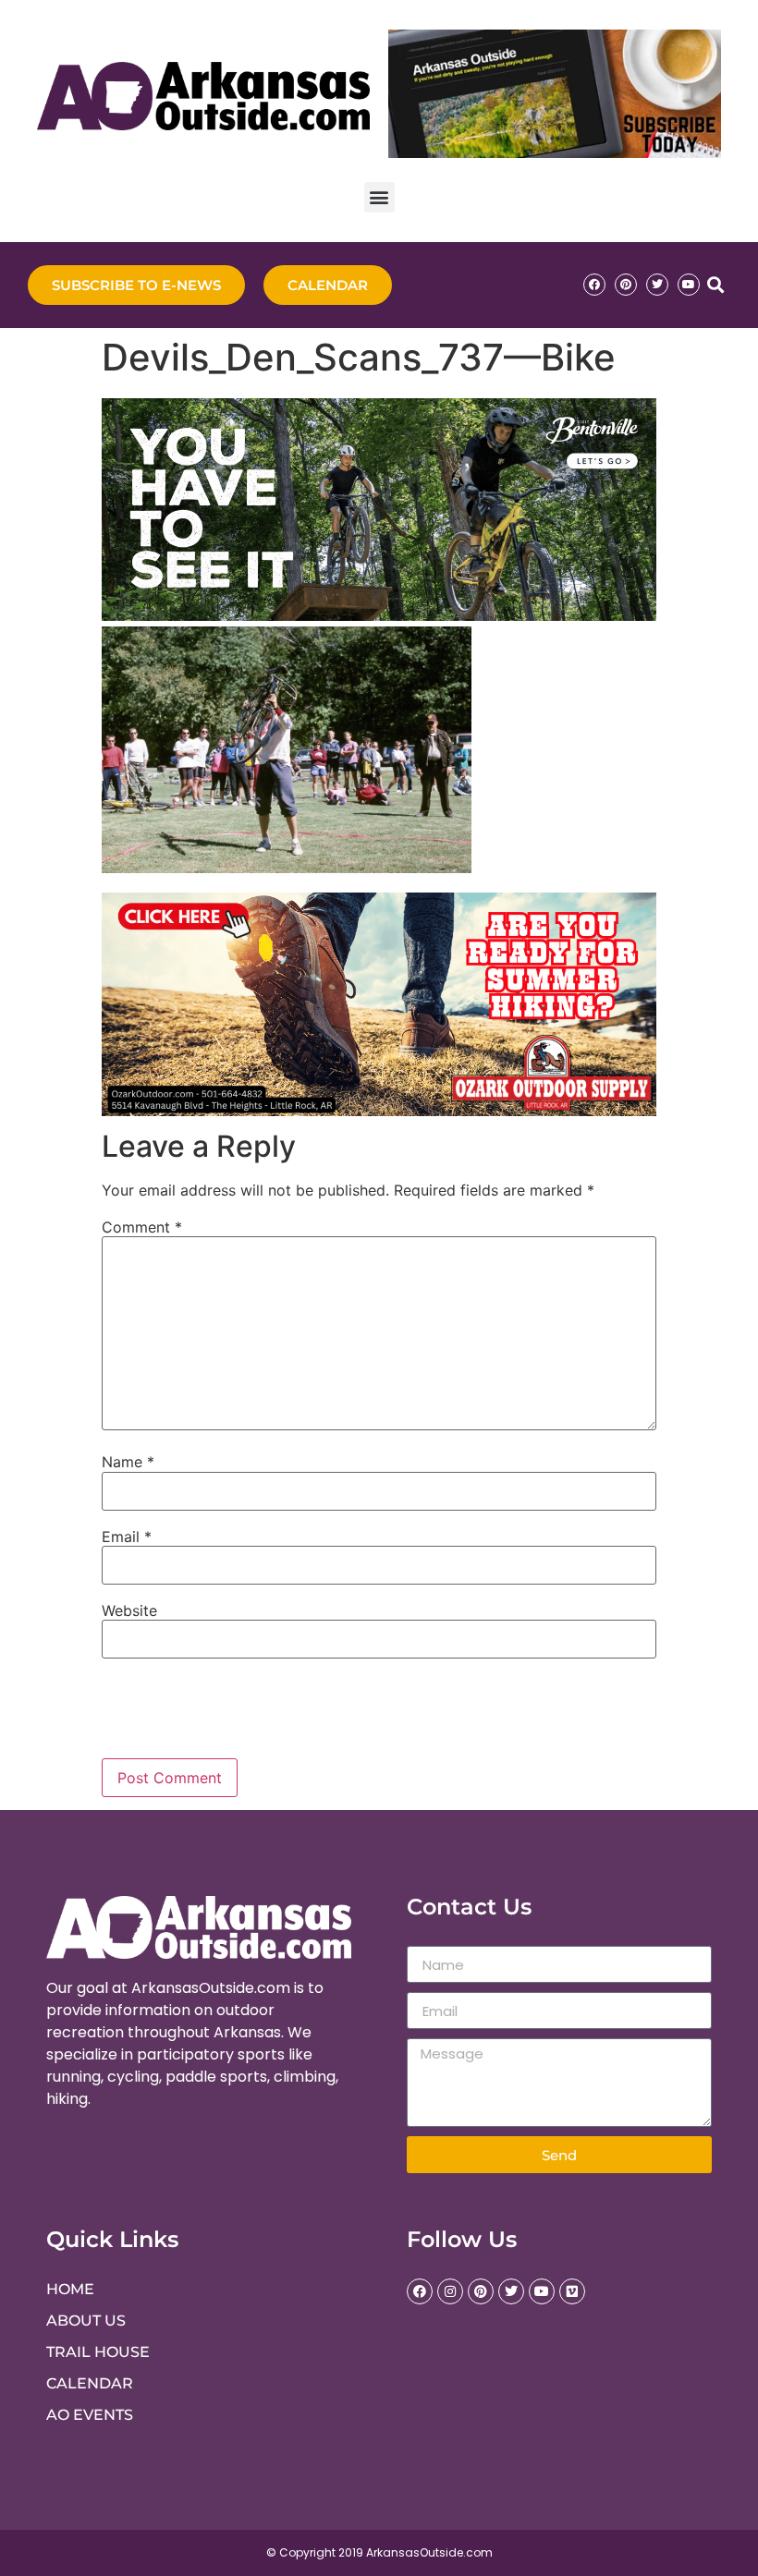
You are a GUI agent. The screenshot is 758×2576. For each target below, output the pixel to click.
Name (128, 1462)
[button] (379, 197)
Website (129, 1610)
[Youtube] (689, 285)
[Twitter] (657, 285)
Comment (142, 1227)
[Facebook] (594, 285)
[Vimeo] (572, 2291)
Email (127, 1537)
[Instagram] (450, 2291)
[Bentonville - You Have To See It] (379, 615)
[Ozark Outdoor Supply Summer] (379, 1111)
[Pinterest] (626, 285)
